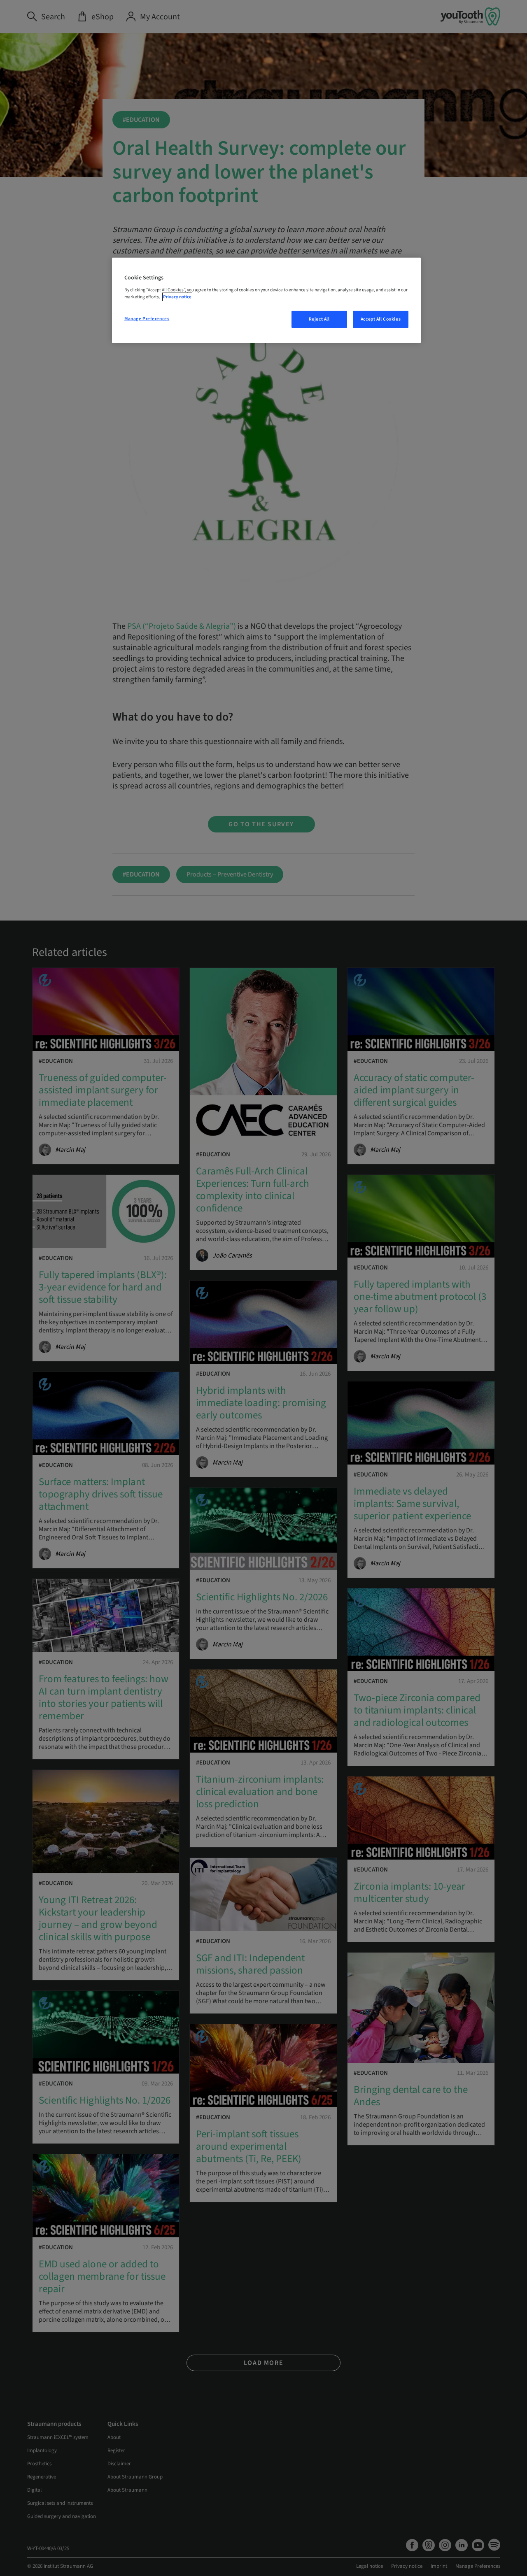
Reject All (319, 319)
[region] (266, 300)
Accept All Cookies (381, 319)
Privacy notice (177, 297)
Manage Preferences (147, 319)
